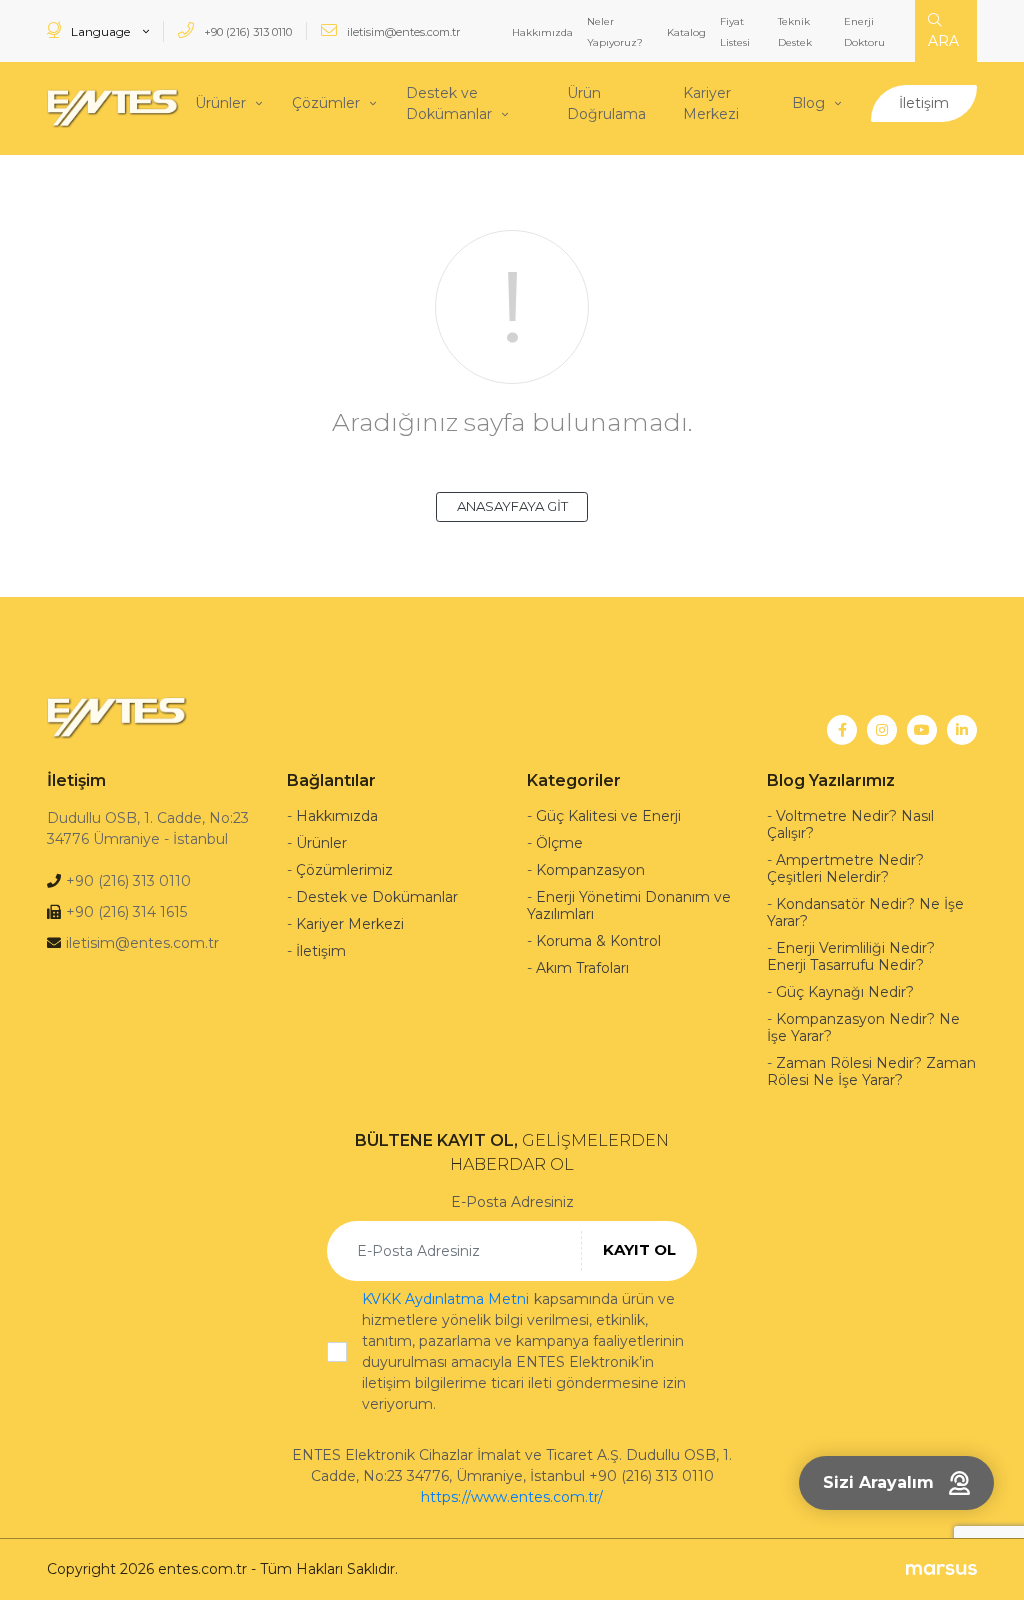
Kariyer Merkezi (711, 103)
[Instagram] (882, 730)
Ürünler (220, 103)
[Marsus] (941, 1569)
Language (100, 31)
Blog (808, 103)
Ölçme (559, 843)
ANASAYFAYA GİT (512, 506)
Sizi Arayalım (878, 1482)
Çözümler (326, 103)
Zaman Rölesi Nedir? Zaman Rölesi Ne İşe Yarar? (871, 1071)
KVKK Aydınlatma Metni (445, 1299)
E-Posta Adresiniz (512, 1202)
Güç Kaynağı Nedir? (845, 992)
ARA (943, 41)
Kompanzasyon (590, 870)
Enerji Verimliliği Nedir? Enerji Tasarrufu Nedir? (851, 956)
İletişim (924, 103)
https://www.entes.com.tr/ (512, 1497)
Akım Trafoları (582, 968)
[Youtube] (922, 730)
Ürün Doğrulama (606, 103)
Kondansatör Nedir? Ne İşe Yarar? (865, 912)
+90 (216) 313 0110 (246, 32)
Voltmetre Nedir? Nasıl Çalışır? (850, 824)
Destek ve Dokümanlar (449, 103)
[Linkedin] (962, 730)
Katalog (686, 32)
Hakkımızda (542, 32)
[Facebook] (842, 730)
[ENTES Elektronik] (113, 108)
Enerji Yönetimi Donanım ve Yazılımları (629, 905)
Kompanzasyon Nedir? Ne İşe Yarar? (863, 1027)
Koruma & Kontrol (598, 941)
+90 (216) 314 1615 (126, 912)
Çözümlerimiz (344, 870)
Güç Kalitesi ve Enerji (608, 816)
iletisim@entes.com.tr (402, 32)
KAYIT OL (639, 1249)
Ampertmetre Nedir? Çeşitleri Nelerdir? (845, 868)
